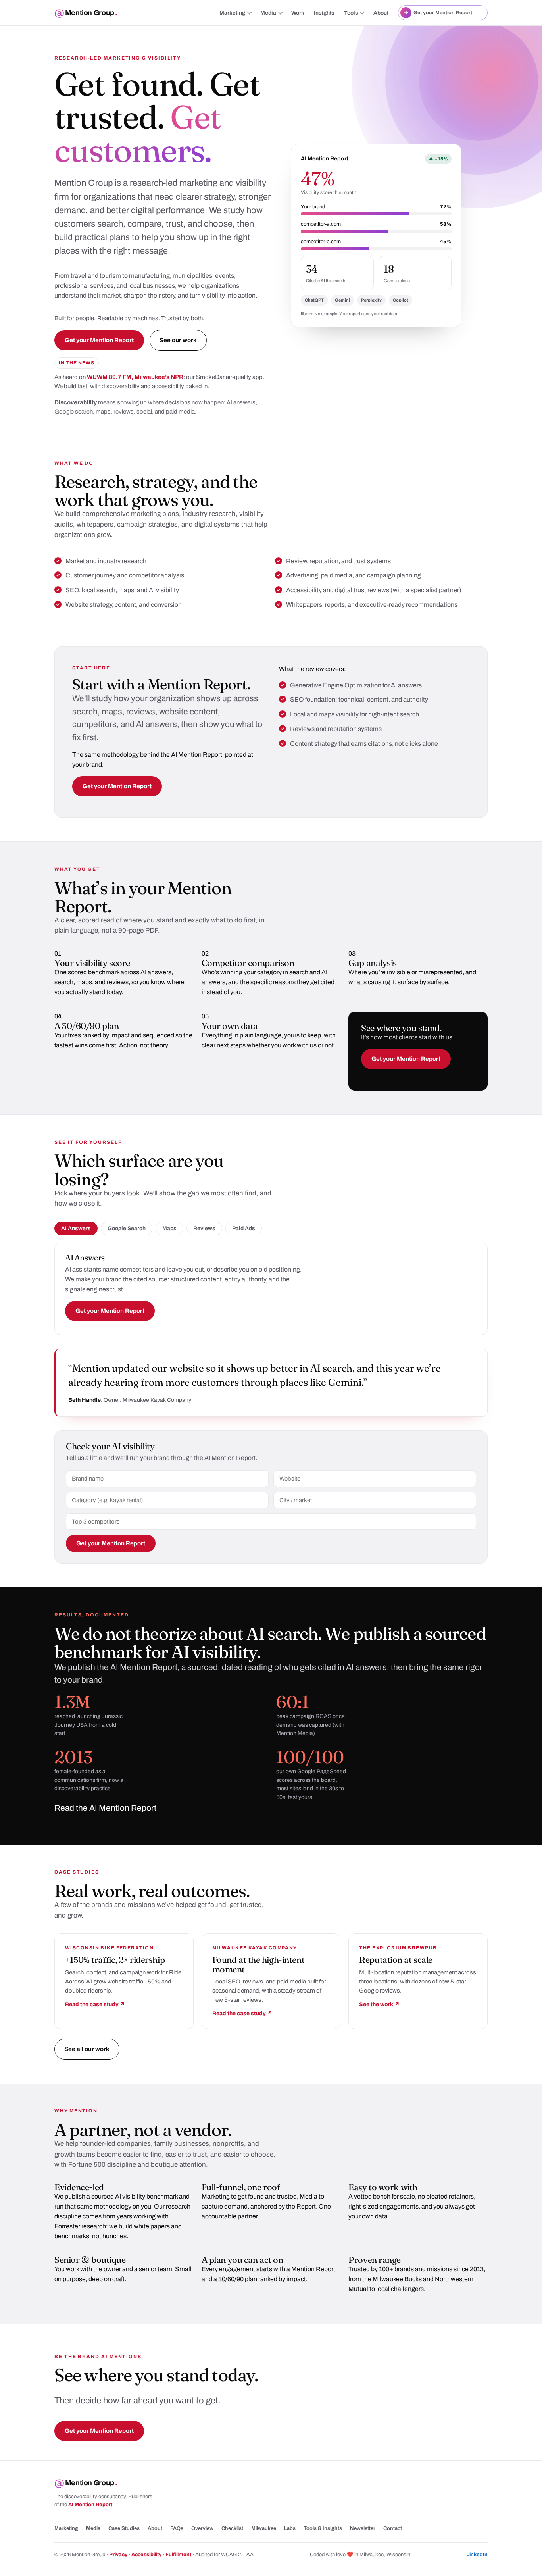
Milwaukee (264, 2528)
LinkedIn (477, 2555)
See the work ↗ (379, 2004)
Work (298, 13)
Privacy (118, 2555)
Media (268, 13)
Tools (351, 13)
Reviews (204, 1228)
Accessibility (146, 2555)
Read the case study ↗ (95, 2004)
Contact (393, 2528)
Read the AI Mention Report (105, 1808)
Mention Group (91, 13)
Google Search (127, 1228)
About (381, 13)
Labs (290, 2528)
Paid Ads (244, 1228)
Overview (202, 2528)
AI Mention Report (90, 2505)
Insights (324, 13)
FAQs (177, 2528)
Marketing (232, 13)
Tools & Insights (323, 2528)
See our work (178, 340)
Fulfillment (178, 2555)
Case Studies (124, 2528)
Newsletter (363, 2528)
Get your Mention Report (99, 340)
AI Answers (76, 1228)
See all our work (87, 2049)
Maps (169, 1228)
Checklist (232, 2528)
